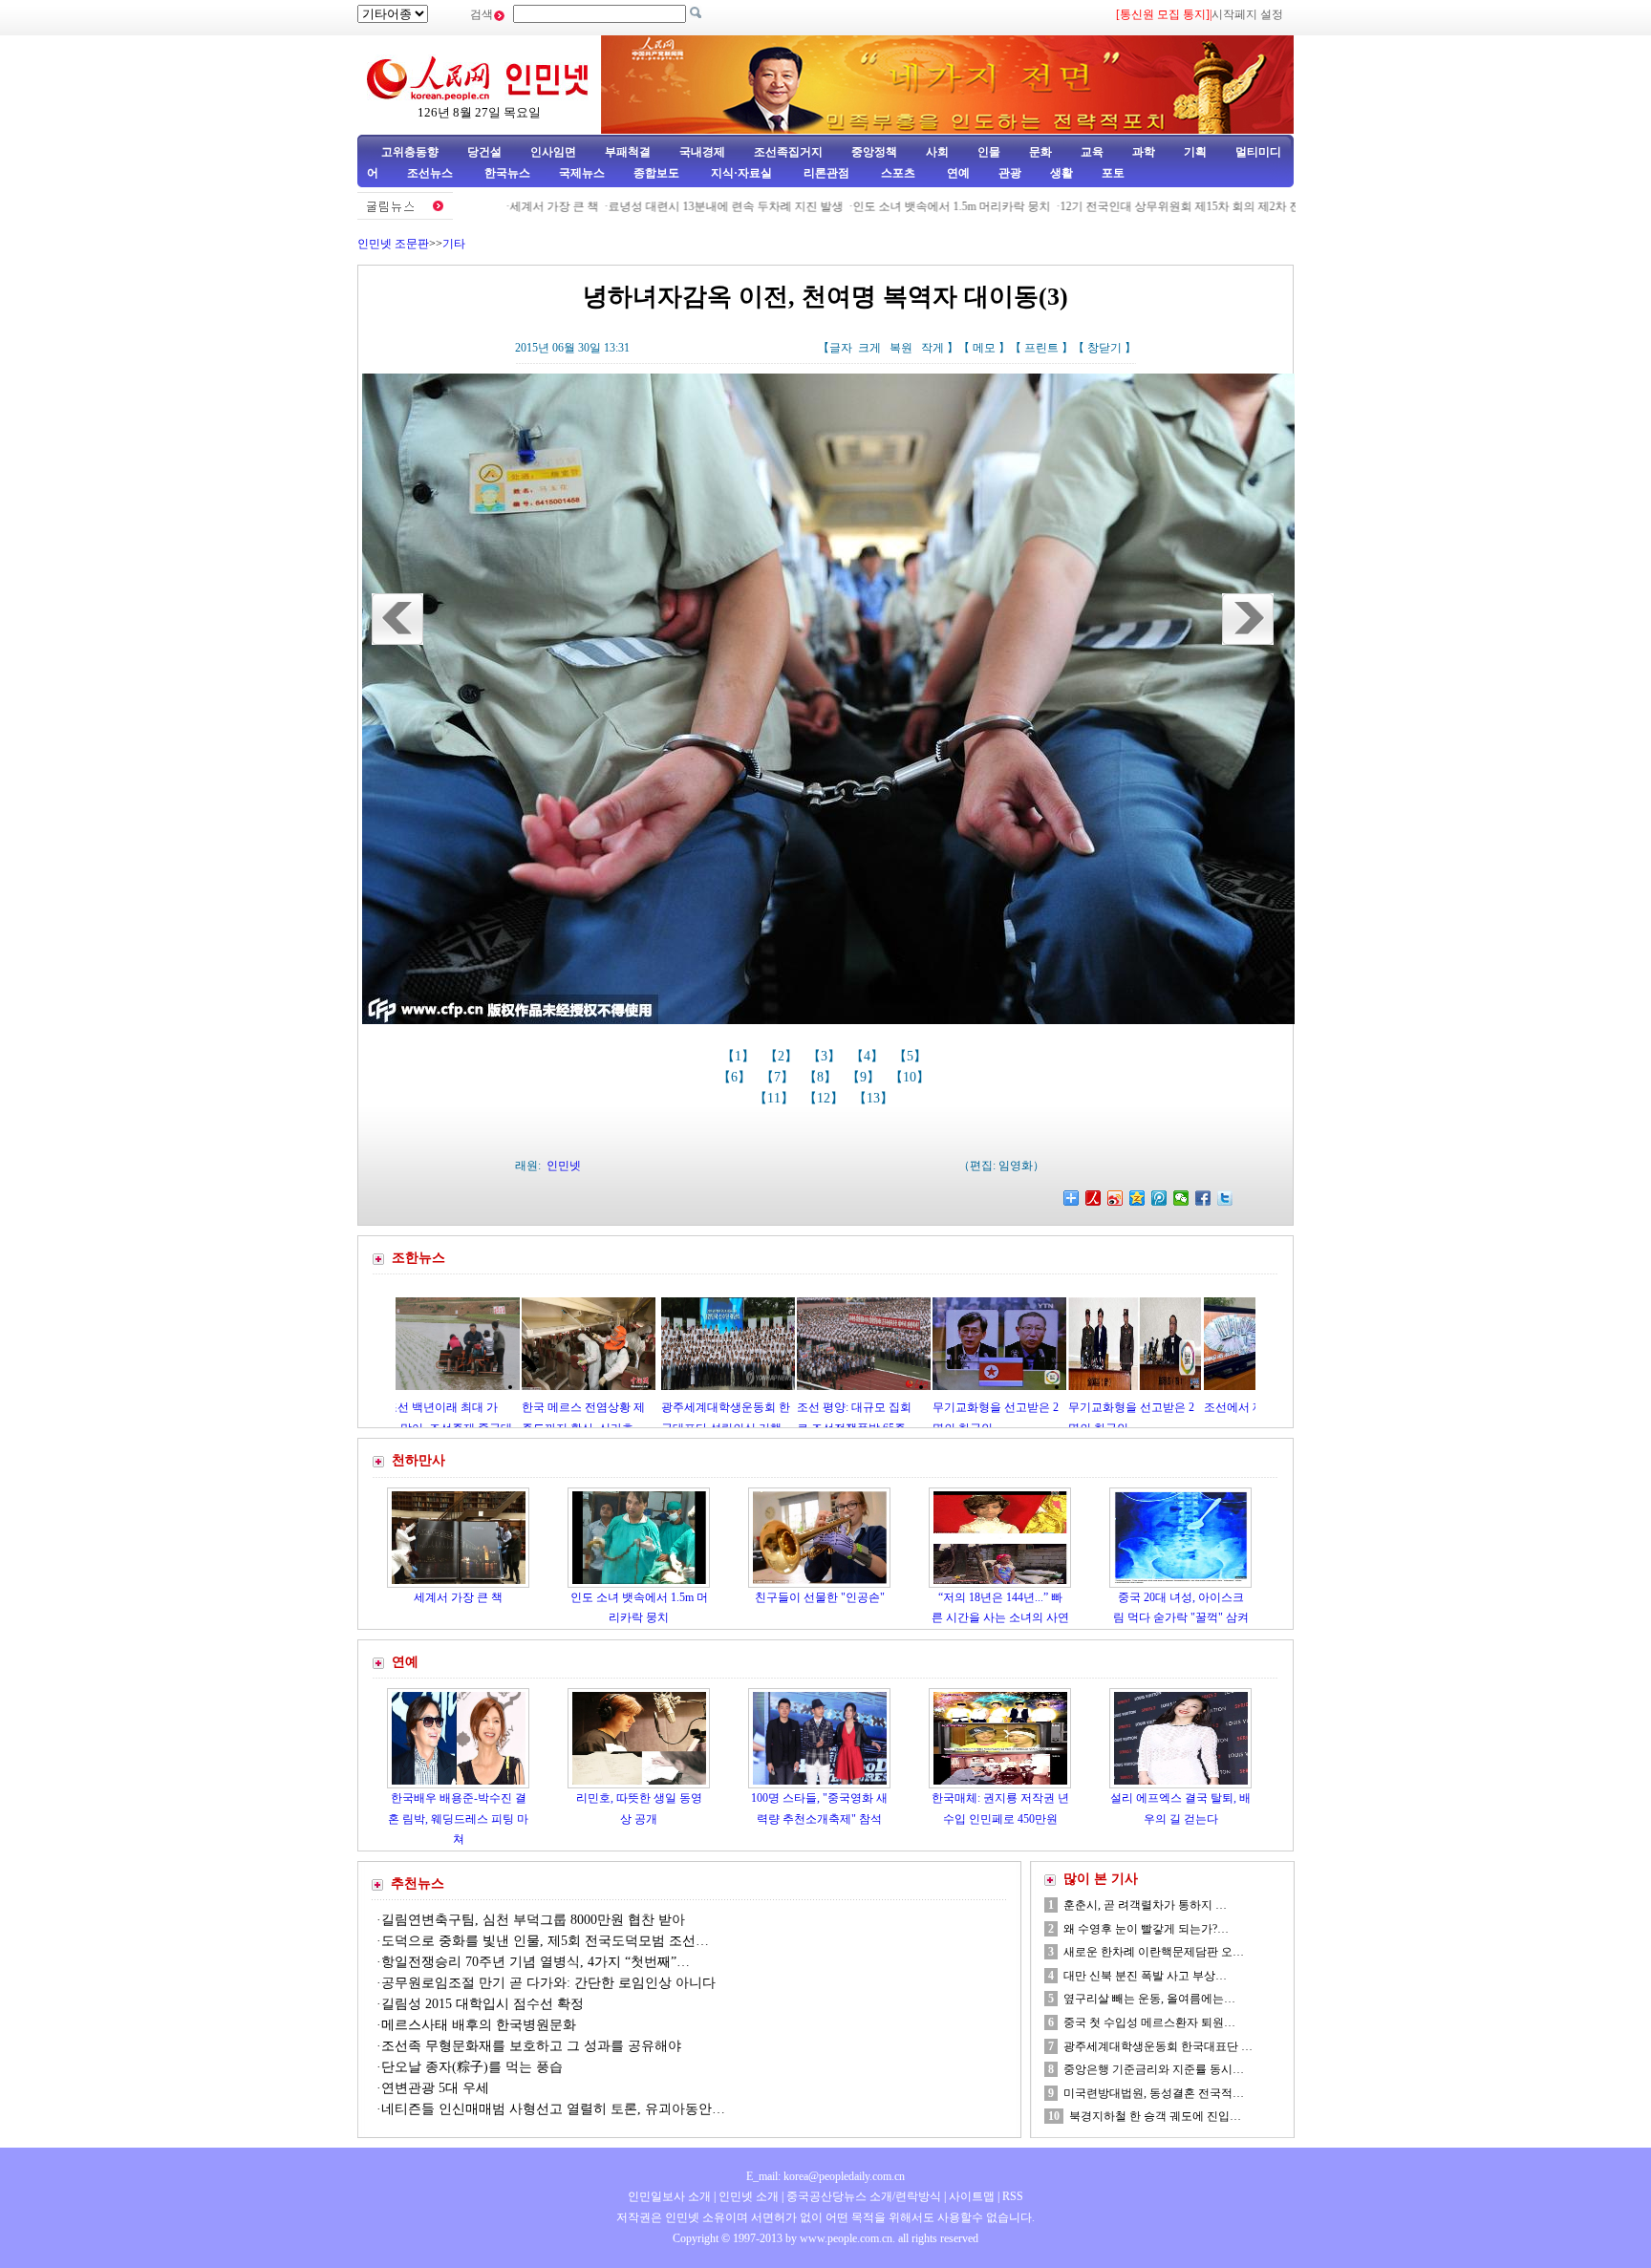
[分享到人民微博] (1094, 1198)
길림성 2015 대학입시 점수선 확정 (482, 2004)
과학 (1144, 152)
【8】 (822, 1077)
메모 (984, 348)
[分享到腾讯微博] (1159, 1198)
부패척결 (628, 152)
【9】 (865, 1077)
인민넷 (564, 1166)
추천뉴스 (418, 1883)
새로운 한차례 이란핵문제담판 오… (1154, 1952)
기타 (454, 244)
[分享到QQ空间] (1137, 1198)
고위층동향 (410, 152)
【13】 (875, 1098)
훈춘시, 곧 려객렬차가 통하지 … (1145, 1905)
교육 (1092, 152)
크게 (869, 348)
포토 (1113, 173)
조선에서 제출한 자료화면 (1158, 1407)
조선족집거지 (788, 152)
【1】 (740, 1056)
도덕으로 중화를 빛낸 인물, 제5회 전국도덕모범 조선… (545, 1941)
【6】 (736, 1077)
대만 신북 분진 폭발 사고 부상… (1145, 1976)
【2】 (783, 1056)
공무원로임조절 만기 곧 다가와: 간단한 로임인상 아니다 (548, 1983)
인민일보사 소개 (669, 2196)
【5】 (912, 1056)
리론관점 (826, 173)
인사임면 (553, 152)
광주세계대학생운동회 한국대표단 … (1158, 2046)
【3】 (826, 1056)
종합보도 (656, 173)
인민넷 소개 (747, 2196)
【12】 (825, 1098)
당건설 (484, 152)
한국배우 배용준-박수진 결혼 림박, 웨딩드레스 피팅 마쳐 (458, 1819)
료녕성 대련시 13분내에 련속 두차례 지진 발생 (646, 206)
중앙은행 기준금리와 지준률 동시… (1154, 2069)
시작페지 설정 (1247, 14)
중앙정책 (874, 152)
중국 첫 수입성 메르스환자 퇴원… (1149, 2022)
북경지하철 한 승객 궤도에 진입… (1155, 2116)
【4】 (869, 1056)
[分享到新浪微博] (1115, 1198)
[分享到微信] (1181, 1198)
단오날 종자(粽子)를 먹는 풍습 (472, 2067)
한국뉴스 (507, 173)
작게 (933, 348)
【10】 (911, 1077)
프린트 (1041, 348)
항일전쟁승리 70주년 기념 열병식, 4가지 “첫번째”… (536, 1962)
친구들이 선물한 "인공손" (820, 1597)
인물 (989, 152)
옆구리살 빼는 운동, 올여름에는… (1149, 1999)
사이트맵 (972, 2196)
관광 (1010, 173)
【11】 (776, 1098)
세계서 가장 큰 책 (474, 206)
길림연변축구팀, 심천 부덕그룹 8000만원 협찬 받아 (533, 1920)
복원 (901, 348)
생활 (1061, 173)
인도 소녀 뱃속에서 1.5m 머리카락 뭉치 (872, 206)
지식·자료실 (743, 173)
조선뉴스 (431, 173)
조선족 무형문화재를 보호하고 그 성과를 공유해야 (531, 2046)
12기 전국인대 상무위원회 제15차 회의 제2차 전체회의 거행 (1131, 206)
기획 (1195, 152)
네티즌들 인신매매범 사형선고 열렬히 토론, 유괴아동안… (553, 2109)
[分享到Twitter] (1225, 1198)
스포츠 (897, 173)
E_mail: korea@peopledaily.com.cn (825, 2176)
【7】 (779, 1077)
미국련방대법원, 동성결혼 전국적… (1154, 2093)
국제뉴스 (582, 173)
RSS (1013, 2196)
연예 (957, 173)
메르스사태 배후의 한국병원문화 (479, 2025)
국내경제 (702, 152)
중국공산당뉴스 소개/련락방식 (864, 2196)
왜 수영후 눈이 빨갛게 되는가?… (1146, 1929)
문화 (1040, 152)
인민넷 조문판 (393, 244)
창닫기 (1104, 348)
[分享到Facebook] (1203, 1198)
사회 (937, 152)
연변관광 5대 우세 (435, 2088)
